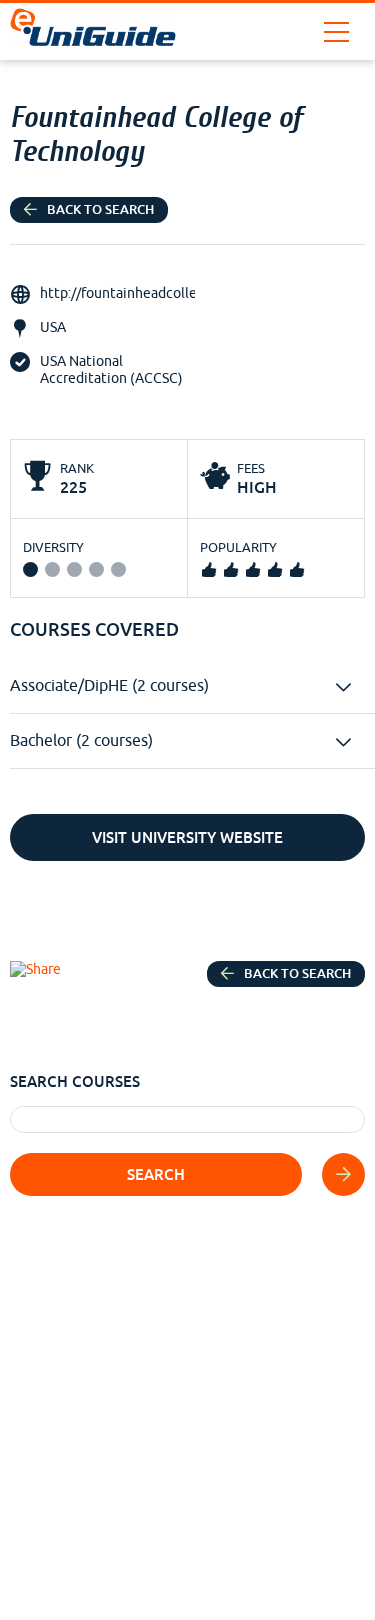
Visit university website (187, 837)
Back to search (100, 209)
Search (156, 1174)
